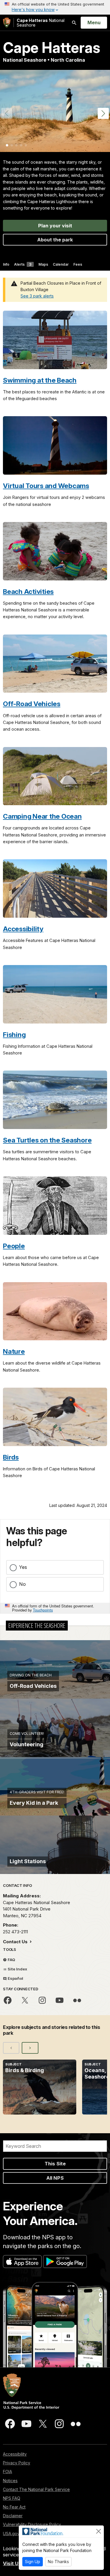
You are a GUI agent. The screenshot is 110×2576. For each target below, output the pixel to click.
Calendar (61, 264)
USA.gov (11, 2533)
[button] (103, 113)
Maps (43, 264)
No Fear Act (14, 2507)
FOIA (7, 2472)
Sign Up (33, 2562)
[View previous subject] (11, 2048)
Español (15, 1978)
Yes (23, 1567)
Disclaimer (13, 2516)
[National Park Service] (7, 23)
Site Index (17, 1969)
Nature (14, 1351)
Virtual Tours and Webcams (46, 486)
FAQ (11, 1960)
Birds (11, 1457)
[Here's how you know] (55, 7)
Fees (78, 264)
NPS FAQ (12, 2498)
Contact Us (16, 1942)
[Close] (99, 2531)
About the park (55, 240)
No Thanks (58, 2562)
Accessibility (23, 929)
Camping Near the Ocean (42, 816)
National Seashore (41, 23)
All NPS (55, 2178)
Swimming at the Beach (40, 380)
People (14, 1246)
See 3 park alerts (37, 296)
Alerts (23, 264)
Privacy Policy (17, 2463)
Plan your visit (55, 226)
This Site (55, 2164)
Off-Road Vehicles (32, 704)
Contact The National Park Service (36, 2489)
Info (6, 264)
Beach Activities (28, 591)
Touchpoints (43, 1610)
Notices (10, 2481)
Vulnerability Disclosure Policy (32, 2524)
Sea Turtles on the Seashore (47, 1140)
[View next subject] (30, 2048)
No (22, 1584)
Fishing (14, 1034)
